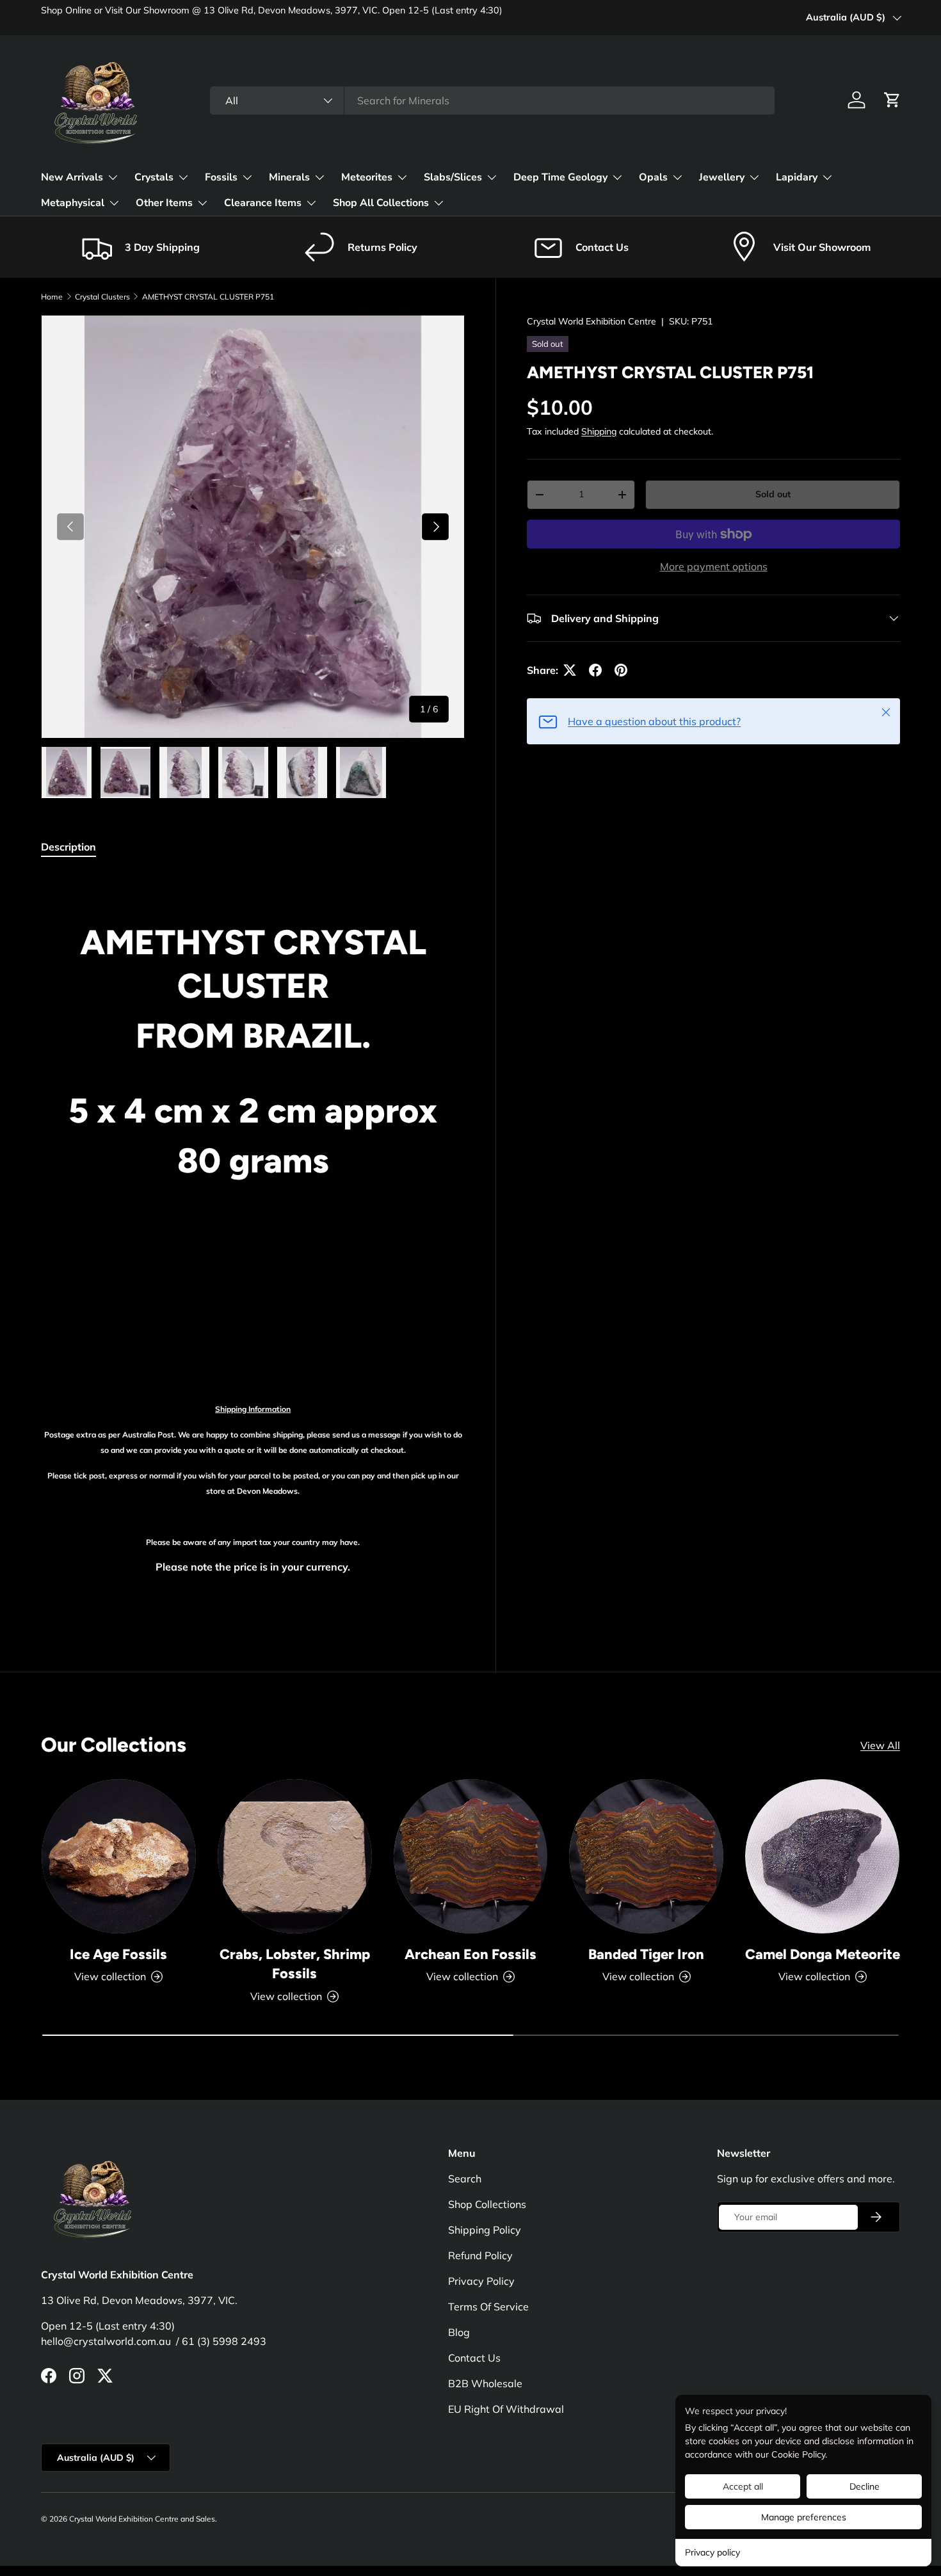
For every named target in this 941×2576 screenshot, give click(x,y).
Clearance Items (263, 203)
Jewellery (722, 177)
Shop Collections (487, 2204)
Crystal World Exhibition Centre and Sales (142, 2519)
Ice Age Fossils (118, 1954)
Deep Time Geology (560, 177)
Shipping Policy (485, 2230)
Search (465, 2179)
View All (880, 1745)
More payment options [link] (714, 566)
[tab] (68, 847)
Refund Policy (480, 2255)
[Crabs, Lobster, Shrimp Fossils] (295, 1856)
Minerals (289, 177)
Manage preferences (804, 2517)
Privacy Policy (481, 2281)
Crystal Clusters (102, 297)
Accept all (743, 2486)
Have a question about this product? (654, 721)
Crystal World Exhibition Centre (591, 321)
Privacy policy (712, 2552)
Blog (459, 2332)
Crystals (154, 177)
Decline (865, 2486)
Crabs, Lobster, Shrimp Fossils (295, 1964)
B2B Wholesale (485, 2383)
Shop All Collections (381, 203)
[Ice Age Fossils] (119, 1856)
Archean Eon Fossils (470, 1954)
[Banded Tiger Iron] (646, 1856)
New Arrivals (72, 177)
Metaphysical (73, 203)
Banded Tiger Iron (646, 1954)
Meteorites (367, 177)
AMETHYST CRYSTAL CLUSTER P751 (208, 297)
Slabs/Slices (453, 177)
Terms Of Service (488, 2307)
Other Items (164, 203)
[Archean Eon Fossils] (471, 1856)
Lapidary (797, 177)
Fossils (221, 177)
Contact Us (474, 2358)
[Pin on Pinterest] (621, 670)
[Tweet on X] (570, 670)
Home (52, 297)
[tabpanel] (253, 1243)
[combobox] (492, 100)
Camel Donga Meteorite (823, 1954)
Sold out (773, 494)
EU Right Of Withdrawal (506, 2409)
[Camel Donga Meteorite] (822, 1856)
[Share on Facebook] (595, 670)
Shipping (599, 431)
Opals (653, 177)
